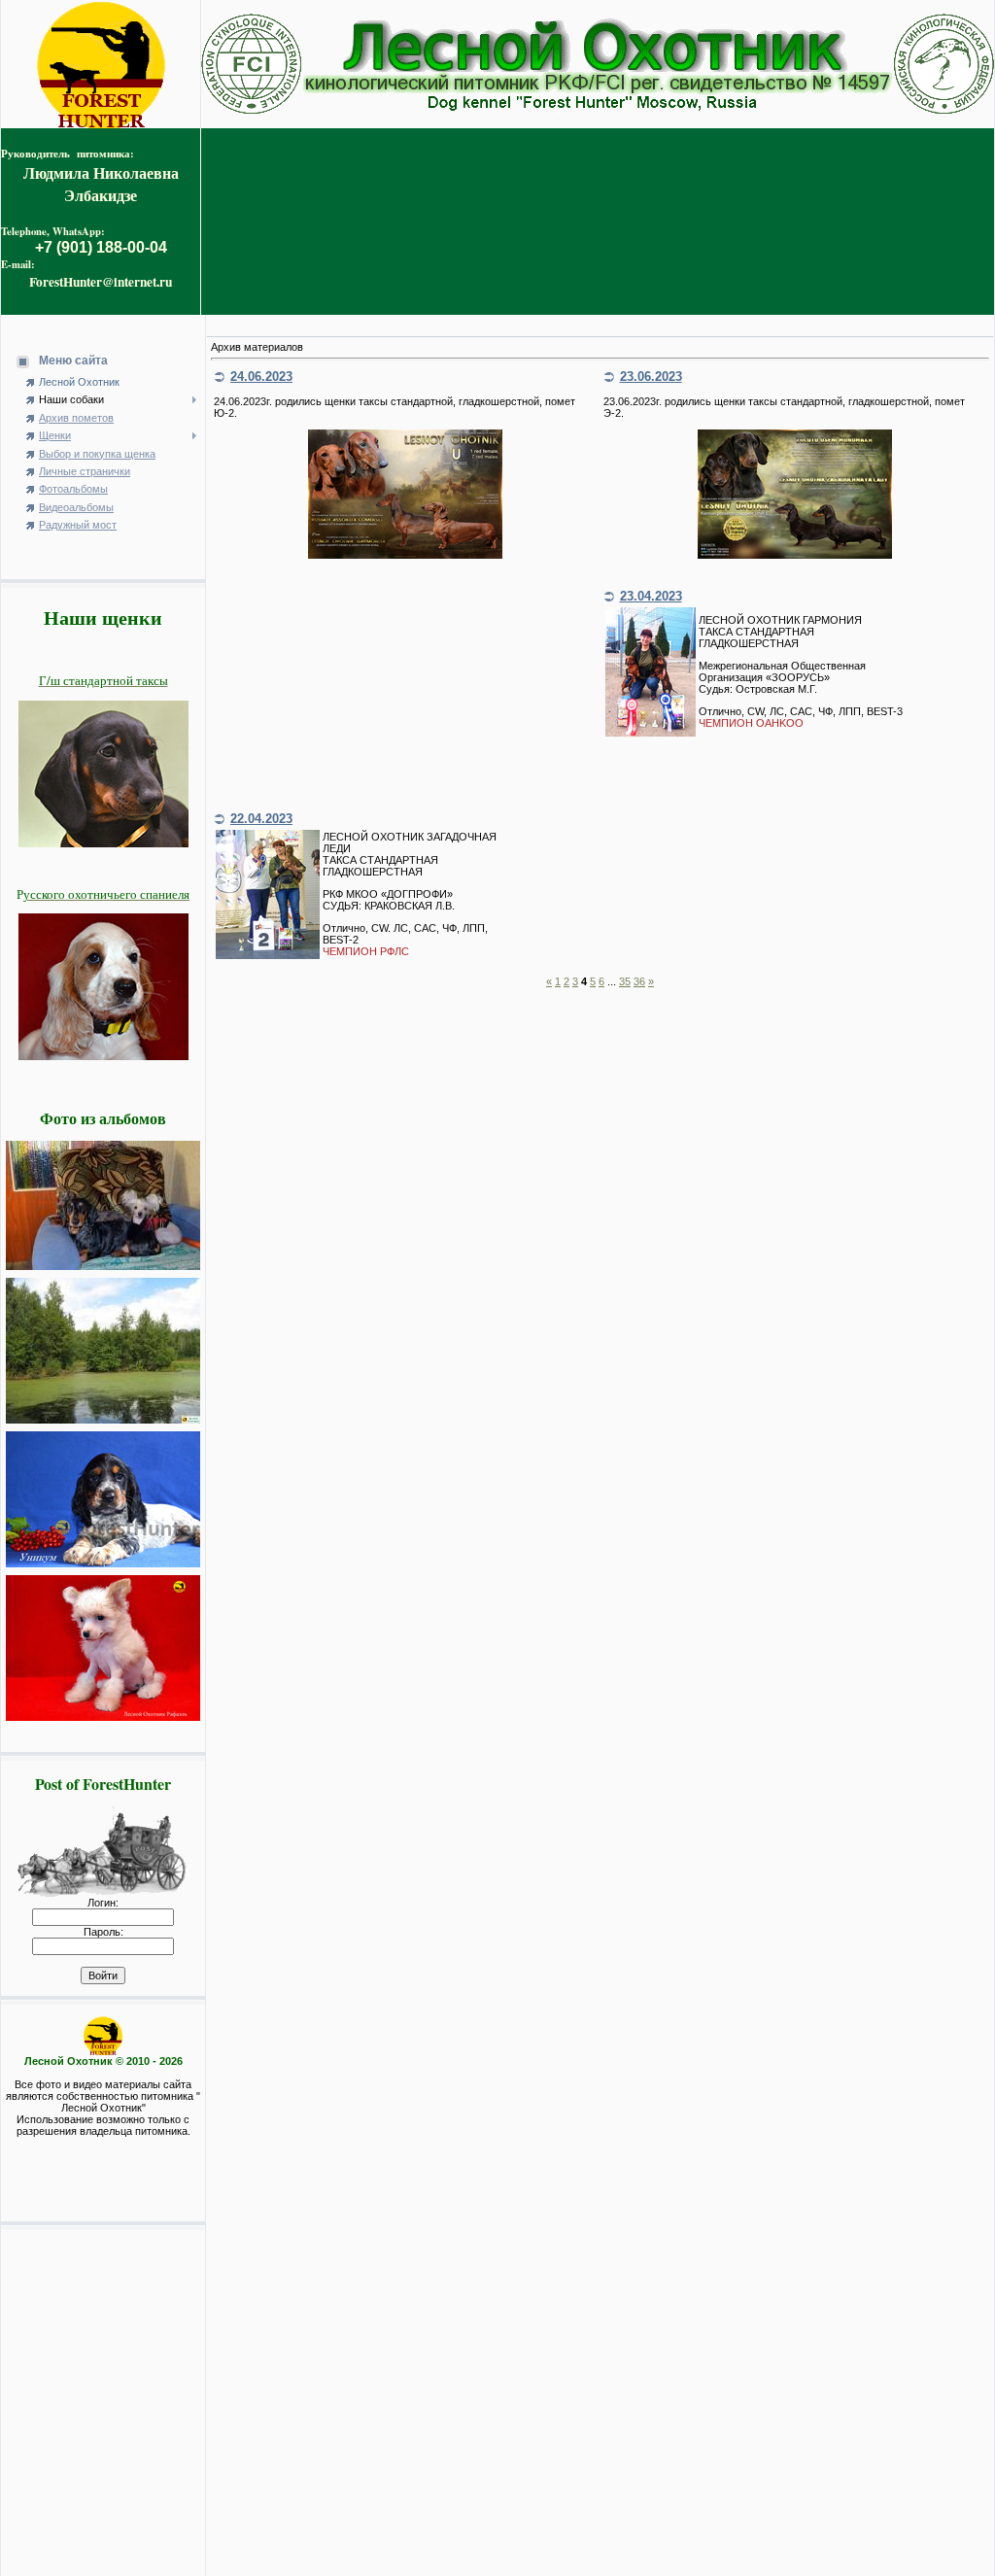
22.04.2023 (261, 819)
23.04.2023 (651, 596)
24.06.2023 (261, 377)
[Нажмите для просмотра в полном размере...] (405, 555)
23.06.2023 (651, 377)
